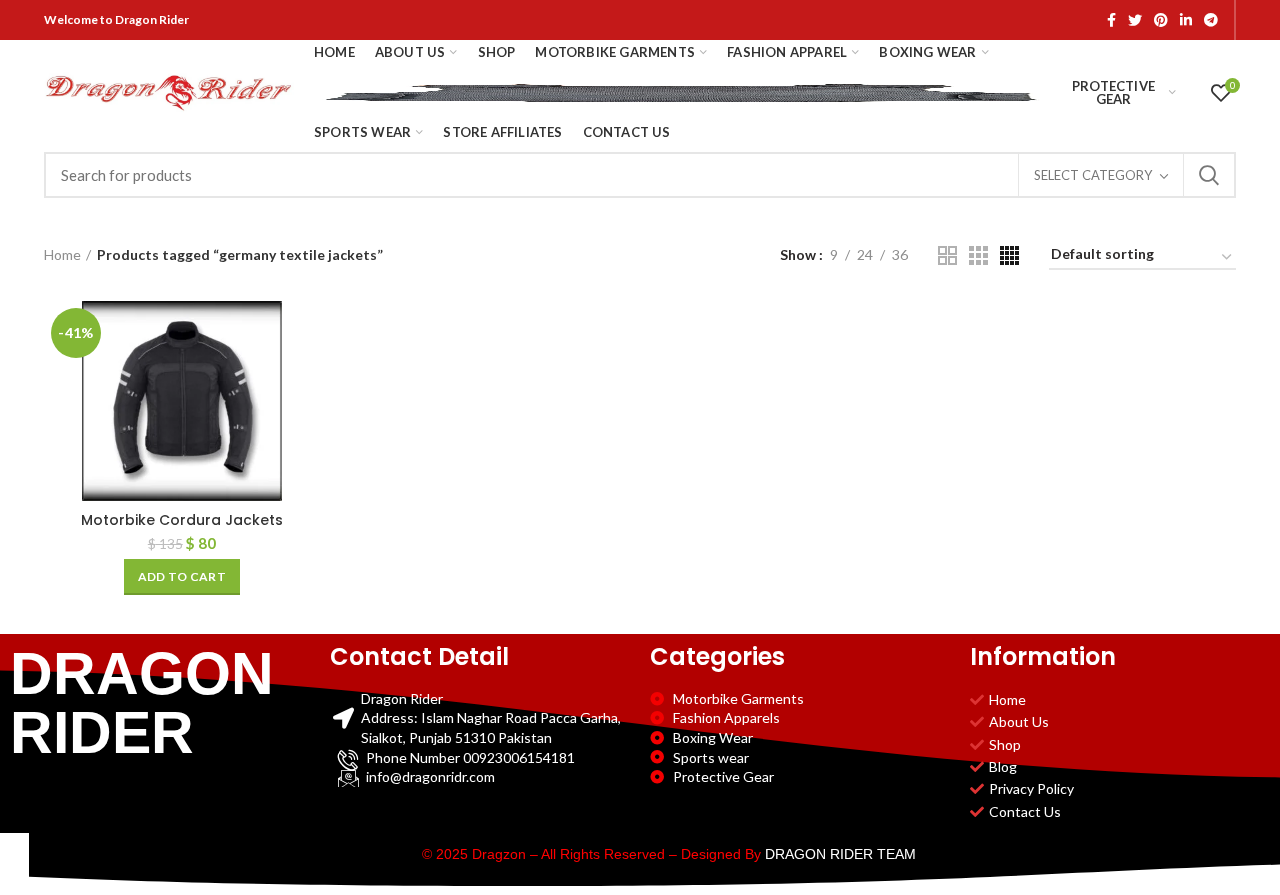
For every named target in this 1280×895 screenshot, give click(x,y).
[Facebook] (1111, 20)
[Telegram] (1211, 20)
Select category (1093, 175)
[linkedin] (1186, 20)
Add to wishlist (305, 423)
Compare (305, 333)
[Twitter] (1135, 20)
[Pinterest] (1161, 20)
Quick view (305, 378)
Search (1209, 175)
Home (62, 254)
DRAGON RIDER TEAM (840, 854)
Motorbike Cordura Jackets (182, 520)
